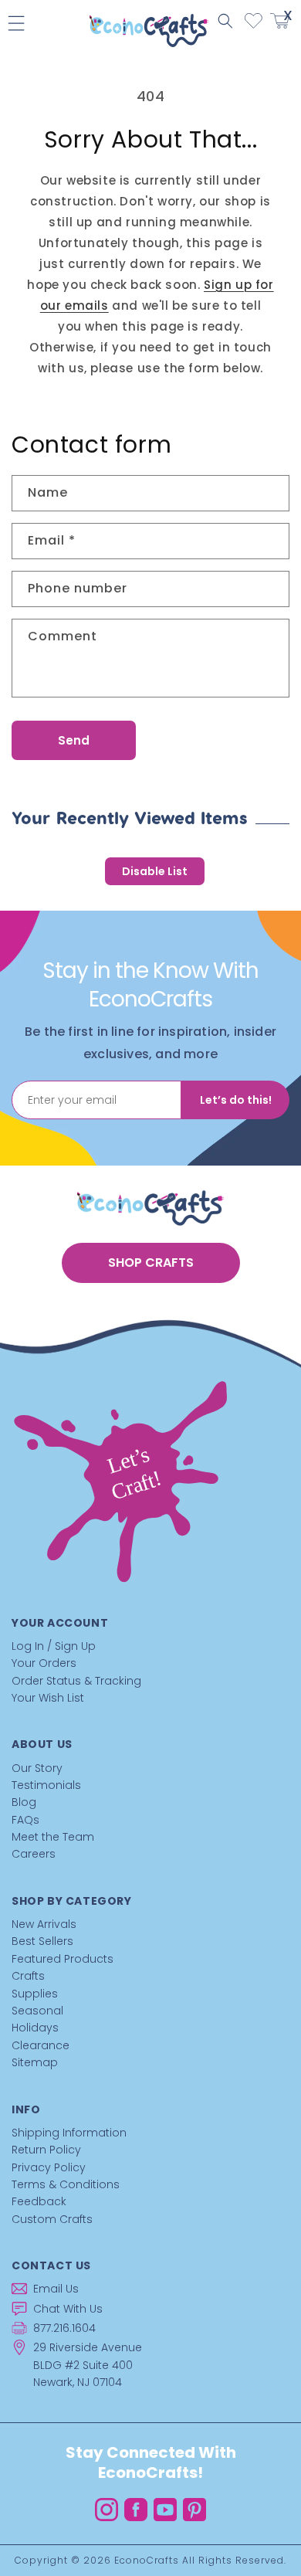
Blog (24, 1802)
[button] (225, 21)
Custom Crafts (52, 2219)
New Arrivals (44, 1924)
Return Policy (46, 2150)
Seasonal (37, 2011)
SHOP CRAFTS (151, 1263)
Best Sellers (42, 1941)
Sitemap (35, 2062)
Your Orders (44, 1663)
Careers (34, 1854)
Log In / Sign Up (54, 1646)
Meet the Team (53, 1837)
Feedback (39, 2201)
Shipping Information (69, 2133)
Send (74, 740)
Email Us (56, 2289)
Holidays (35, 2028)
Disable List (155, 871)
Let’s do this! (236, 1100)
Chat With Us (68, 2309)
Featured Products (63, 1959)
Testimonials (46, 1785)
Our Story (37, 1768)
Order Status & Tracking (76, 1681)
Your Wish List (48, 1698)
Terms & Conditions (66, 2184)
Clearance (41, 2045)
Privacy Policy (49, 2167)
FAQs (25, 1820)
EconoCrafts (147, 2560)
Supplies (35, 1994)
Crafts (28, 1976)
